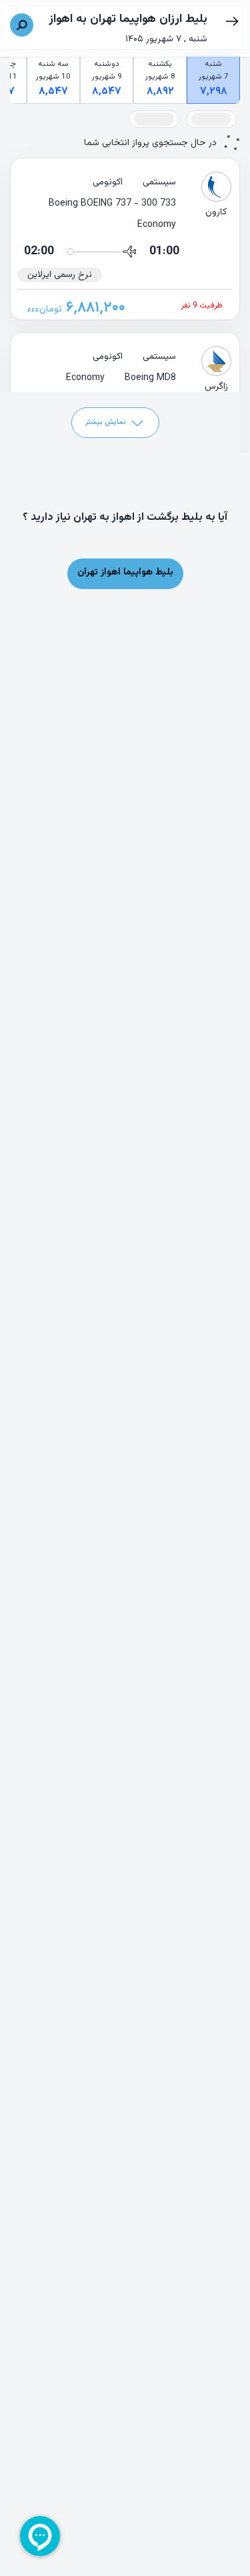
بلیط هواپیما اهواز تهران (125, 572)
